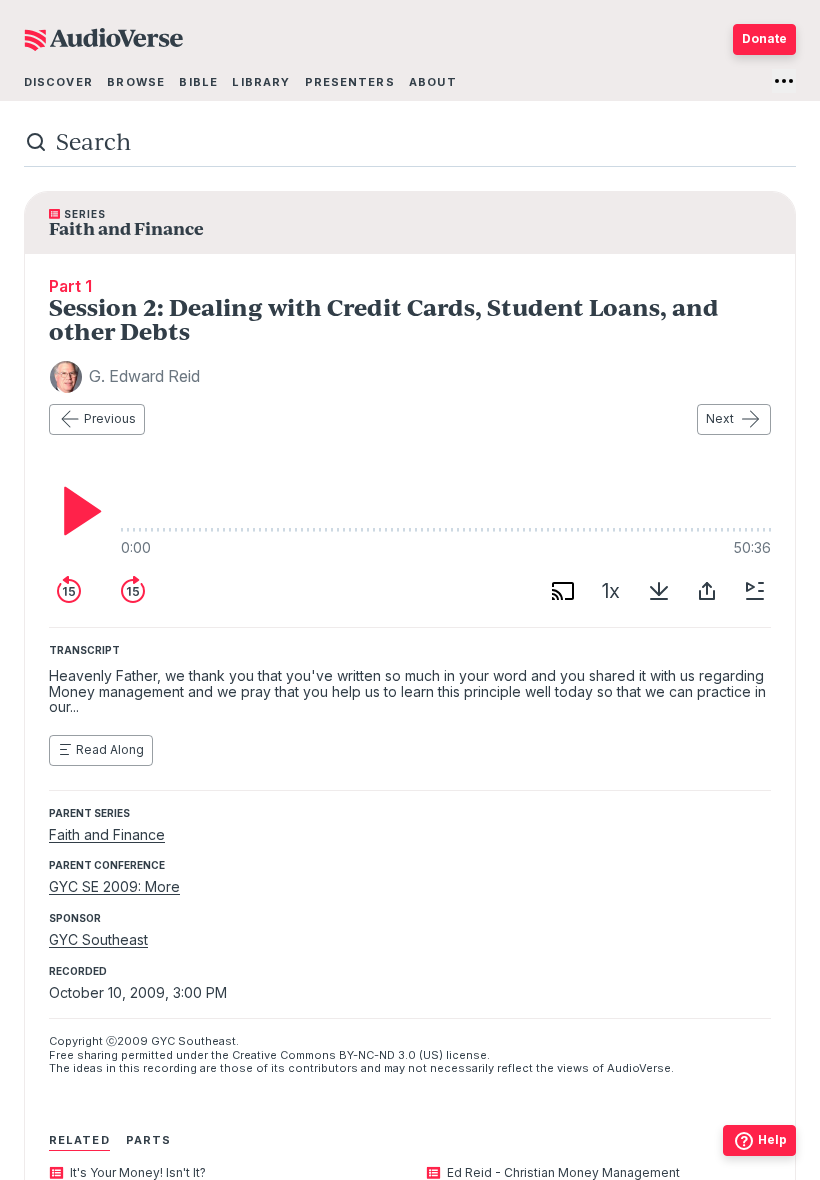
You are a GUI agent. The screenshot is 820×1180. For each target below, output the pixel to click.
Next (720, 418)
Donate (764, 38)
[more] (784, 81)
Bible (198, 82)
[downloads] (659, 591)
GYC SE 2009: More (114, 886)
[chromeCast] (563, 591)
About (433, 82)
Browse (136, 82)
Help (772, 1139)
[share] (707, 591)
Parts (149, 1140)
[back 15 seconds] (69, 591)
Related (79, 1140)
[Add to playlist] (755, 591)
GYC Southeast (98, 939)
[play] (77, 511)
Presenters (350, 82)
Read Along (110, 749)
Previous (110, 418)
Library (261, 82)
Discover (58, 82)
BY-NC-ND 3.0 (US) (391, 1055)
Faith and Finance (107, 834)
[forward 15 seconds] (133, 591)
